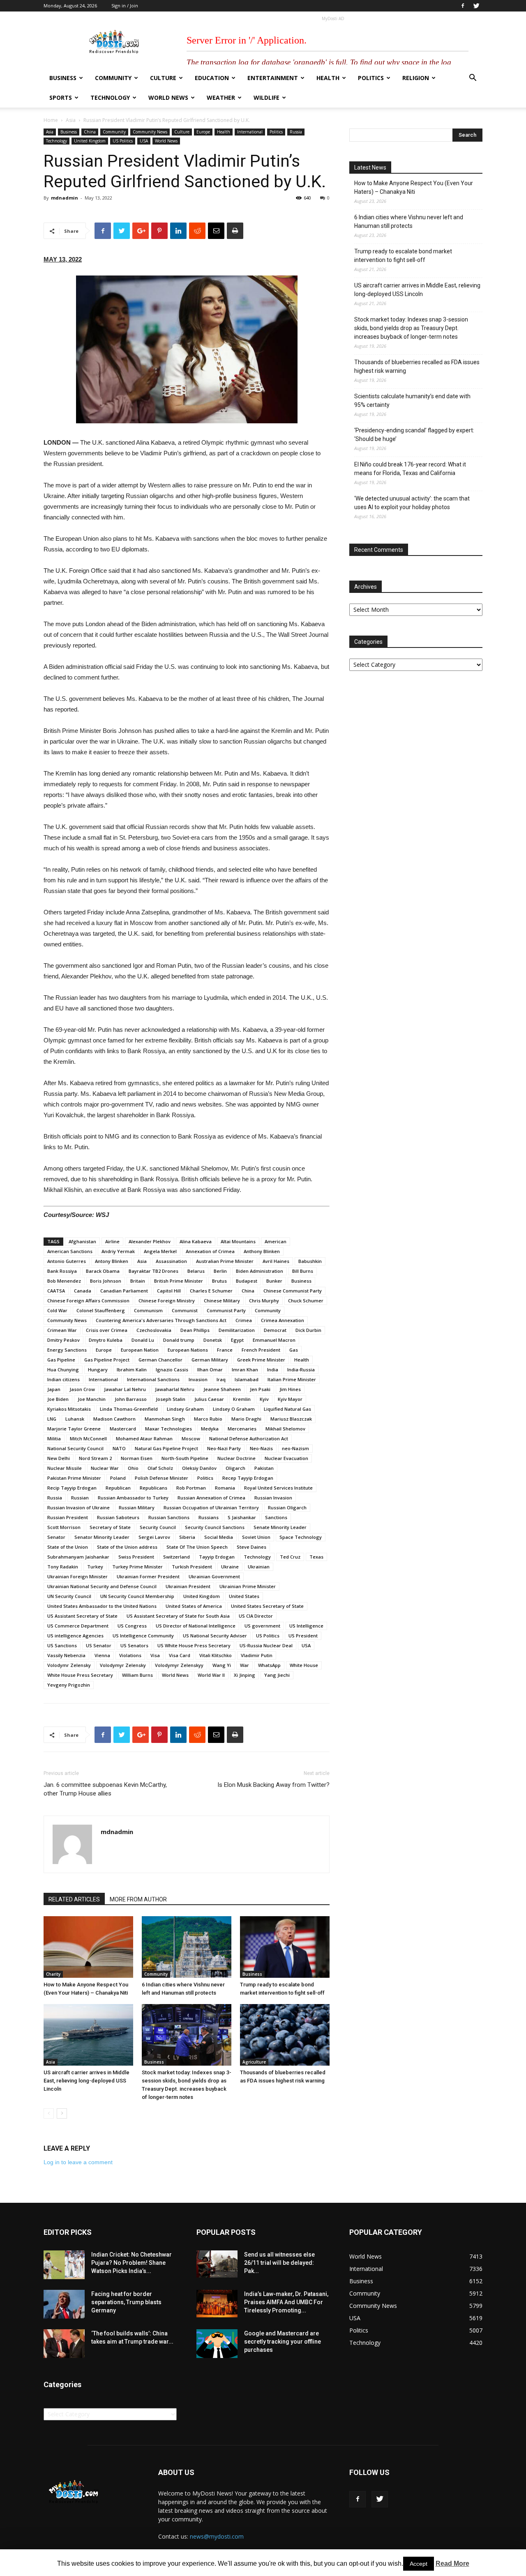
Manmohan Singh (165, 1419)
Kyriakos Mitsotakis (69, 1409)
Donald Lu (143, 1340)
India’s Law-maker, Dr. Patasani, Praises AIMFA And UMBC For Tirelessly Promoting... (286, 2302)
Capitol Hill (169, 1291)
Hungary (98, 1370)
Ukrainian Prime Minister (248, 1586)
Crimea (244, 1320)
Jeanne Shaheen (222, 1389)
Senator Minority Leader (102, 1537)
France (225, 1350)
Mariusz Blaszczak (291, 1419)
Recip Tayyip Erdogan (72, 1488)
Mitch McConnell (88, 1438)
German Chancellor (160, 1360)
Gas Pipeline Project (107, 1360)
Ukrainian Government (214, 1576)
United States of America (194, 1606)
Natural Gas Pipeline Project (166, 1448)
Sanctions (276, 1517)
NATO (119, 1448)
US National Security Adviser (215, 1636)
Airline (112, 1241)
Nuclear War (105, 1468)
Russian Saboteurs (118, 1517)
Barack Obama (103, 1271)
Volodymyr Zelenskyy (179, 1665)
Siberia (187, 1537)
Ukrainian (259, 1567)
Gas (294, 1350)
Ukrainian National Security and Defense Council (102, 1586)
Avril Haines (276, 1261)
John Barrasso (131, 1399)
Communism (148, 1310)
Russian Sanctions (169, 1517)
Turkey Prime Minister (137, 1567)
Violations (130, 1655)
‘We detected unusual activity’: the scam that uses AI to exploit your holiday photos (412, 503)
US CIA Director (256, 1616)
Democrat (275, 1330)
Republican (118, 1488)
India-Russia (301, 1370)
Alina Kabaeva (196, 1241)
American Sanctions (70, 1251)
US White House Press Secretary (194, 1645)
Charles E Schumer (211, 1291)
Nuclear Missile (65, 1468)
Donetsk (213, 1340)
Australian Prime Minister (225, 1261)
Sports (61, 98)
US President (303, 1636)
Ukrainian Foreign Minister (77, 1576)
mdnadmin (65, 198)
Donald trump (179, 1340)
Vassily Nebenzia (66, 1655)
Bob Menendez (64, 1281)
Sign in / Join (125, 6)
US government (262, 1626)
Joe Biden (58, 1399)
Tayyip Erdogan (217, 1557)
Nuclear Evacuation (286, 1458)
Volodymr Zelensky (69, 1665)
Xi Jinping (245, 1675)
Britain (138, 1281)
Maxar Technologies (168, 1429)
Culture (163, 78)
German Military (210, 1360)
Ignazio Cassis (172, 1370)
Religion (416, 78)
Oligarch (235, 1468)
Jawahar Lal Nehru (125, 1389)
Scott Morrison (64, 1527)
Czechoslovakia (154, 1330)
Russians (209, 1517)
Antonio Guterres (67, 1261)
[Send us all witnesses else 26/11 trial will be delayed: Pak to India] (217, 2264)
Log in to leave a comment (78, 2162)
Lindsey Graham (185, 1409)
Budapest (247, 1281)
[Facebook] (463, 6)
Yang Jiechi (277, 1675)
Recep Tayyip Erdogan (248, 1478)
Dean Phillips (195, 1330)
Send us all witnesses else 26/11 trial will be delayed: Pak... (279, 2263)
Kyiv (264, 1399)
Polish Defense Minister (161, 1478)
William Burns (137, 1675)
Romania (225, 1488)
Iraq (221, 1379)
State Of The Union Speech (197, 1547)
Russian (80, 1498)
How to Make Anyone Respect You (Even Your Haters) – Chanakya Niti (414, 187)
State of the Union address (127, 1547)
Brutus (219, 1281)
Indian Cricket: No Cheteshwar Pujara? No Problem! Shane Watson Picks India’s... (131, 2263)
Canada (83, 1291)
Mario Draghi (246, 1419)
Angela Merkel (160, 1251)
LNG (52, 1419)
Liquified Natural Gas (287, 1409)
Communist (185, 1310)
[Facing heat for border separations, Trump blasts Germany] (64, 2304)
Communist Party (226, 1310)
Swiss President (136, 1557)
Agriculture (254, 2062)
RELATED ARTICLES (74, 1899)
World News (168, 98)
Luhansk (75, 1419)
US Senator (99, 1645)
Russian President (68, 1517)
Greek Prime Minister (261, 1360)
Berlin (220, 1271)
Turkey (95, 1567)
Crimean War (62, 1330)
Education (212, 78)
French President (261, 1350)
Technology (110, 98)
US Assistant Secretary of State (82, 1616)
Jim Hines (290, 1389)
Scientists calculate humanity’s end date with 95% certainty (412, 401)
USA (144, 141)
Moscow (191, 1438)
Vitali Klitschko (216, 1655)
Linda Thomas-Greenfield (129, 1409)
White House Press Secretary (80, 1675)
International (250, 132)
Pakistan (264, 1468)
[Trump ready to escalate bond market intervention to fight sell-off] (285, 1947)
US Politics (123, 141)
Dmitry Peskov (63, 1340)
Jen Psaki (260, 1389)
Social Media (219, 1537)
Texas (316, 1557)
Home (51, 120)
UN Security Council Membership (137, 1596)
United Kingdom (90, 141)
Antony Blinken (112, 1261)
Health (328, 78)
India (273, 1370)
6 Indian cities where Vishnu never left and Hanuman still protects (409, 222)
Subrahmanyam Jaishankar (78, 1557)
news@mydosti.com (217, 2536)
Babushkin (310, 1261)
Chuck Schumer (306, 1301)
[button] (473, 79)
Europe (203, 132)
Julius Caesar (209, 1399)
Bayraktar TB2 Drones (153, 1271)
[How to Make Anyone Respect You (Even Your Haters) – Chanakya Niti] (88, 1947)
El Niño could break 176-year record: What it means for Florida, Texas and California (410, 469)
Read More (452, 2563)
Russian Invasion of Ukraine (78, 1507)
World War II (211, 1675)
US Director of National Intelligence (196, 1626)
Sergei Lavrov (154, 1537)
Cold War (57, 1310)
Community (113, 78)
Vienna (102, 1655)
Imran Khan (245, 1370)
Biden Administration (260, 1271)
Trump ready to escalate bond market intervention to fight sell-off (403, 256)
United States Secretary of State (267, 1606)
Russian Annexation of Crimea (211, 1498)
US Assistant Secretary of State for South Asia (178, 1616)
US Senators (134, 1645)
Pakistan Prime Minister (74, 1478)
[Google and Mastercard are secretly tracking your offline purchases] (217, 2344)
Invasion (198, 1379)
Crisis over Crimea (107, 1330)
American (276, 1241)
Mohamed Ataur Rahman (144, 1438)
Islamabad (247, 1379)
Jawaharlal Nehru (175, 1389)
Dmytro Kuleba (106, 1340)
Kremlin (242, 1399)
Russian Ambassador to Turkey (133, 1498)
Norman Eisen (137, 1458)
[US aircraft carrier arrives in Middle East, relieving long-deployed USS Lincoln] (88, 2035)
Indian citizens (63, 1379)
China (90, 132)
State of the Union (68, 1547)
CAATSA (56, 1291)
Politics (371, 78)
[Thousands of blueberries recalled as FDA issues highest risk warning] (285, 2035)
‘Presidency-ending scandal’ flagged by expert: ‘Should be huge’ (414, 435)
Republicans (153, 1488)
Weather (221, 98)
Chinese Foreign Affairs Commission (88, 1301)
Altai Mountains (238, 1241)
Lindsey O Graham (234, 1409)
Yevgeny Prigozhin (69, 1685)
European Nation (140, 1350)
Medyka (210, 1429)
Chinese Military (222, 1301)
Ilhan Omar (210, 1370)
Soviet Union (256, 1537)
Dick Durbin (308, 1330)
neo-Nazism (295, 1448)
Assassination (171, 1261)
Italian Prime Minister (292, 1379)
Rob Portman (191, 1488)
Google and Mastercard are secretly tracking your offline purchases (283, 2342)
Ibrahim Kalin (132, 1370)
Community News (150, 132)
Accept (419, 2564)
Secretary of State (110, 1527)
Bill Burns (303, 1271)
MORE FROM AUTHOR (138, 1899)
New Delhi (59, 1458)
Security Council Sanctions (215, 1527)
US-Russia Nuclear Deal (266, 1645)
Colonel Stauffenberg (101, 1310)
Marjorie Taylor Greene (74, 1429)
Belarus (196, 1271)
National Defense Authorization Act (249, 1438)
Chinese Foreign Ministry (167, 1301)
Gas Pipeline (61, 1360)
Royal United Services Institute (278, 1488)
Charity (53, 1974)
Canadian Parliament (124, 1291)
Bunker (274, 1281)
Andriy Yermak (118, 1251)
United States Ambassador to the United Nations (102, 1606)
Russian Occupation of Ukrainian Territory (211, 1507)
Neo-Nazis (261, 1448)
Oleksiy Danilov (199, 1468)
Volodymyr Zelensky (123, 1665)
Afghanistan (82, 1241)
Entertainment (273, 78)
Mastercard (123, 1429)
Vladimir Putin (257, 1655)
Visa (155, 1655)
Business (63, 78)
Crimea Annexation (283, 1320)
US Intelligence (306, 1626)
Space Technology (301, 1537)
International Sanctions (153, 1379)
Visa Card (180, 1655)
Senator (56, 1537)
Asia (71, 120)
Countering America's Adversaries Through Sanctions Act (161, 1320)
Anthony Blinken (262, 1251)
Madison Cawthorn (114, 1419)
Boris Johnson (106, 1281)
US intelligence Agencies (75, 1636)
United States (244, 1596)
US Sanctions (62, 1645)
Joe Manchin (92, 1399)
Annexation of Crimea (210, 1251)
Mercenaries (242, 1429)
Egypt (237, 1340)
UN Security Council (69, 1596)
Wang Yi (222, 1665)
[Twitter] (476, 6)
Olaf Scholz (160, 1468)
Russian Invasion (273, 1498)
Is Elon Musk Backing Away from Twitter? (273, 1785)
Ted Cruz (290, 1557)
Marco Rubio (208, 1419)
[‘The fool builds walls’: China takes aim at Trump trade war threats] (64, 2344)
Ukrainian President (188, 1586)
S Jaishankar (242, 1517)
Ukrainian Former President (148, 1576)
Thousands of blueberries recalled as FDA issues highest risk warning (417, 366)
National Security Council (75, 1448)
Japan (54, 1389)
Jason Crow (82, 1389)
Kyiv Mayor (290, 1399)
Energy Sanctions (67, 1350)
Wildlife (266, 98)
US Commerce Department (78, 1626)
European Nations (188, 1350)
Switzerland (176, 1557)
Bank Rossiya (62, 1271)
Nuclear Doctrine (236, 1458)
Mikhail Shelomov (285, 1429)
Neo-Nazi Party (224, 1448)
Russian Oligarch (287, 1507)
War (245, 1665)
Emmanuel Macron (274, 1340)
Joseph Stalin (171, 1399)
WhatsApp (269, 1665)
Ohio (133, 1468)
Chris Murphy (264, 1301)
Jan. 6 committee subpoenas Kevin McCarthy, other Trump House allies (105, 1789)
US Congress (132, 1626)
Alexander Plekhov (150, 1241)
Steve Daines (251, 1547)
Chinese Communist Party (293, 1291)
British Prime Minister (179, 1281)
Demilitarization (237, 1330)
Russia (296, 132)
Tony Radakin (63, 1567)
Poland (118, 1478)
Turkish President (192, 1567)
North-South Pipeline (185, 1458)
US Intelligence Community (143, 1636)
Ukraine (230, 1567)
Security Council (158, 1527)
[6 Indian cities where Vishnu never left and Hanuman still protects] (187, 1947)
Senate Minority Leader (280, 1527)
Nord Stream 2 (95, 1458)
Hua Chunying (63, 1370)
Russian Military (137, 1507)
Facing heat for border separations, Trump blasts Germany (126, 2302)
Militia (54, 1438)
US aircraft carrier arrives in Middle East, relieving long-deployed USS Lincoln (87, 2081)
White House (304, 1665)
